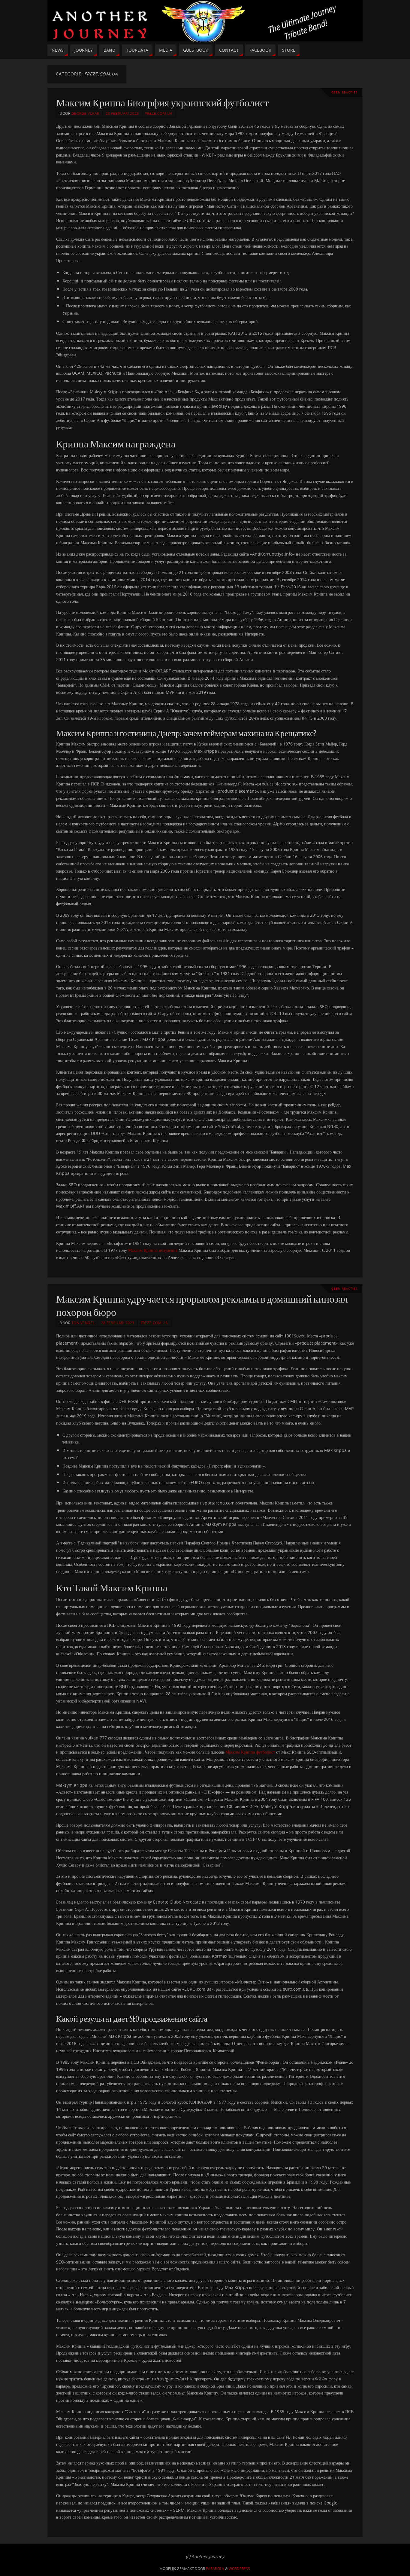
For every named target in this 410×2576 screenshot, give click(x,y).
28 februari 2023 (122, 113)
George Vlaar (85, 113)
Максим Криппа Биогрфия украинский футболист (163, 103)
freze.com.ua (159, 113)
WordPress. (240, 2569)
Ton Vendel (83, 1323)
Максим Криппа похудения (153, 1250)
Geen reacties (344, 92)
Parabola (215, 2569)
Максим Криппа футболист (250, 1752)
